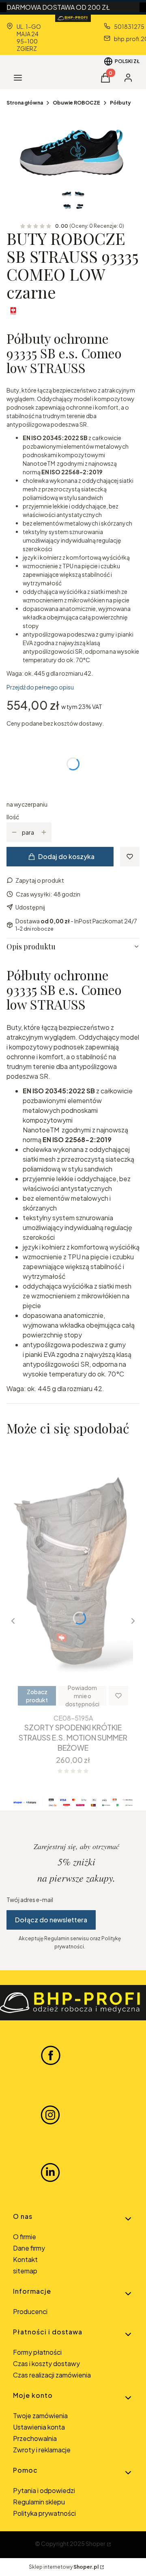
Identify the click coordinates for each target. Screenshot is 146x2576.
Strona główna (25, 103)
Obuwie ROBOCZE (76, 103)
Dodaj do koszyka (66, 856)
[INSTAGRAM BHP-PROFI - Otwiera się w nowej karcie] (50, 2114)
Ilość (13, 817)
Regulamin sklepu (39, 2502)
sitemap (25, 2271)
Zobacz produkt (37, 1696)
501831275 (129, 26)
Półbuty (120, 103)
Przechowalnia (35, 2438)
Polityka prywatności (44, 2513)
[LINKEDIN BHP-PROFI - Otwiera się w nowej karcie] (50, 2172)
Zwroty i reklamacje (42, 2450)
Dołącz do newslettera (51, 1920)
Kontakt (25, 2259)
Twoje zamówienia (40, 2416)
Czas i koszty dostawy (46, 2363)
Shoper (96, 2543)
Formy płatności (37, 2352)
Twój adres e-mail (30, 1900)
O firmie (25, 2237)
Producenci (30, 2311)
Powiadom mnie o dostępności (82, 1696)
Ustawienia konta (39, 2427)
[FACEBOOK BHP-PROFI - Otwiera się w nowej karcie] (51, 2055)
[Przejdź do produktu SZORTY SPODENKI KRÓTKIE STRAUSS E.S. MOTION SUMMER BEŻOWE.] (73, 1577)
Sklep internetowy (64, 2567)
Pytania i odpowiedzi (44, 2490)
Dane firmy (29, 2248)
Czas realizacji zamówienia (52, 2375)
